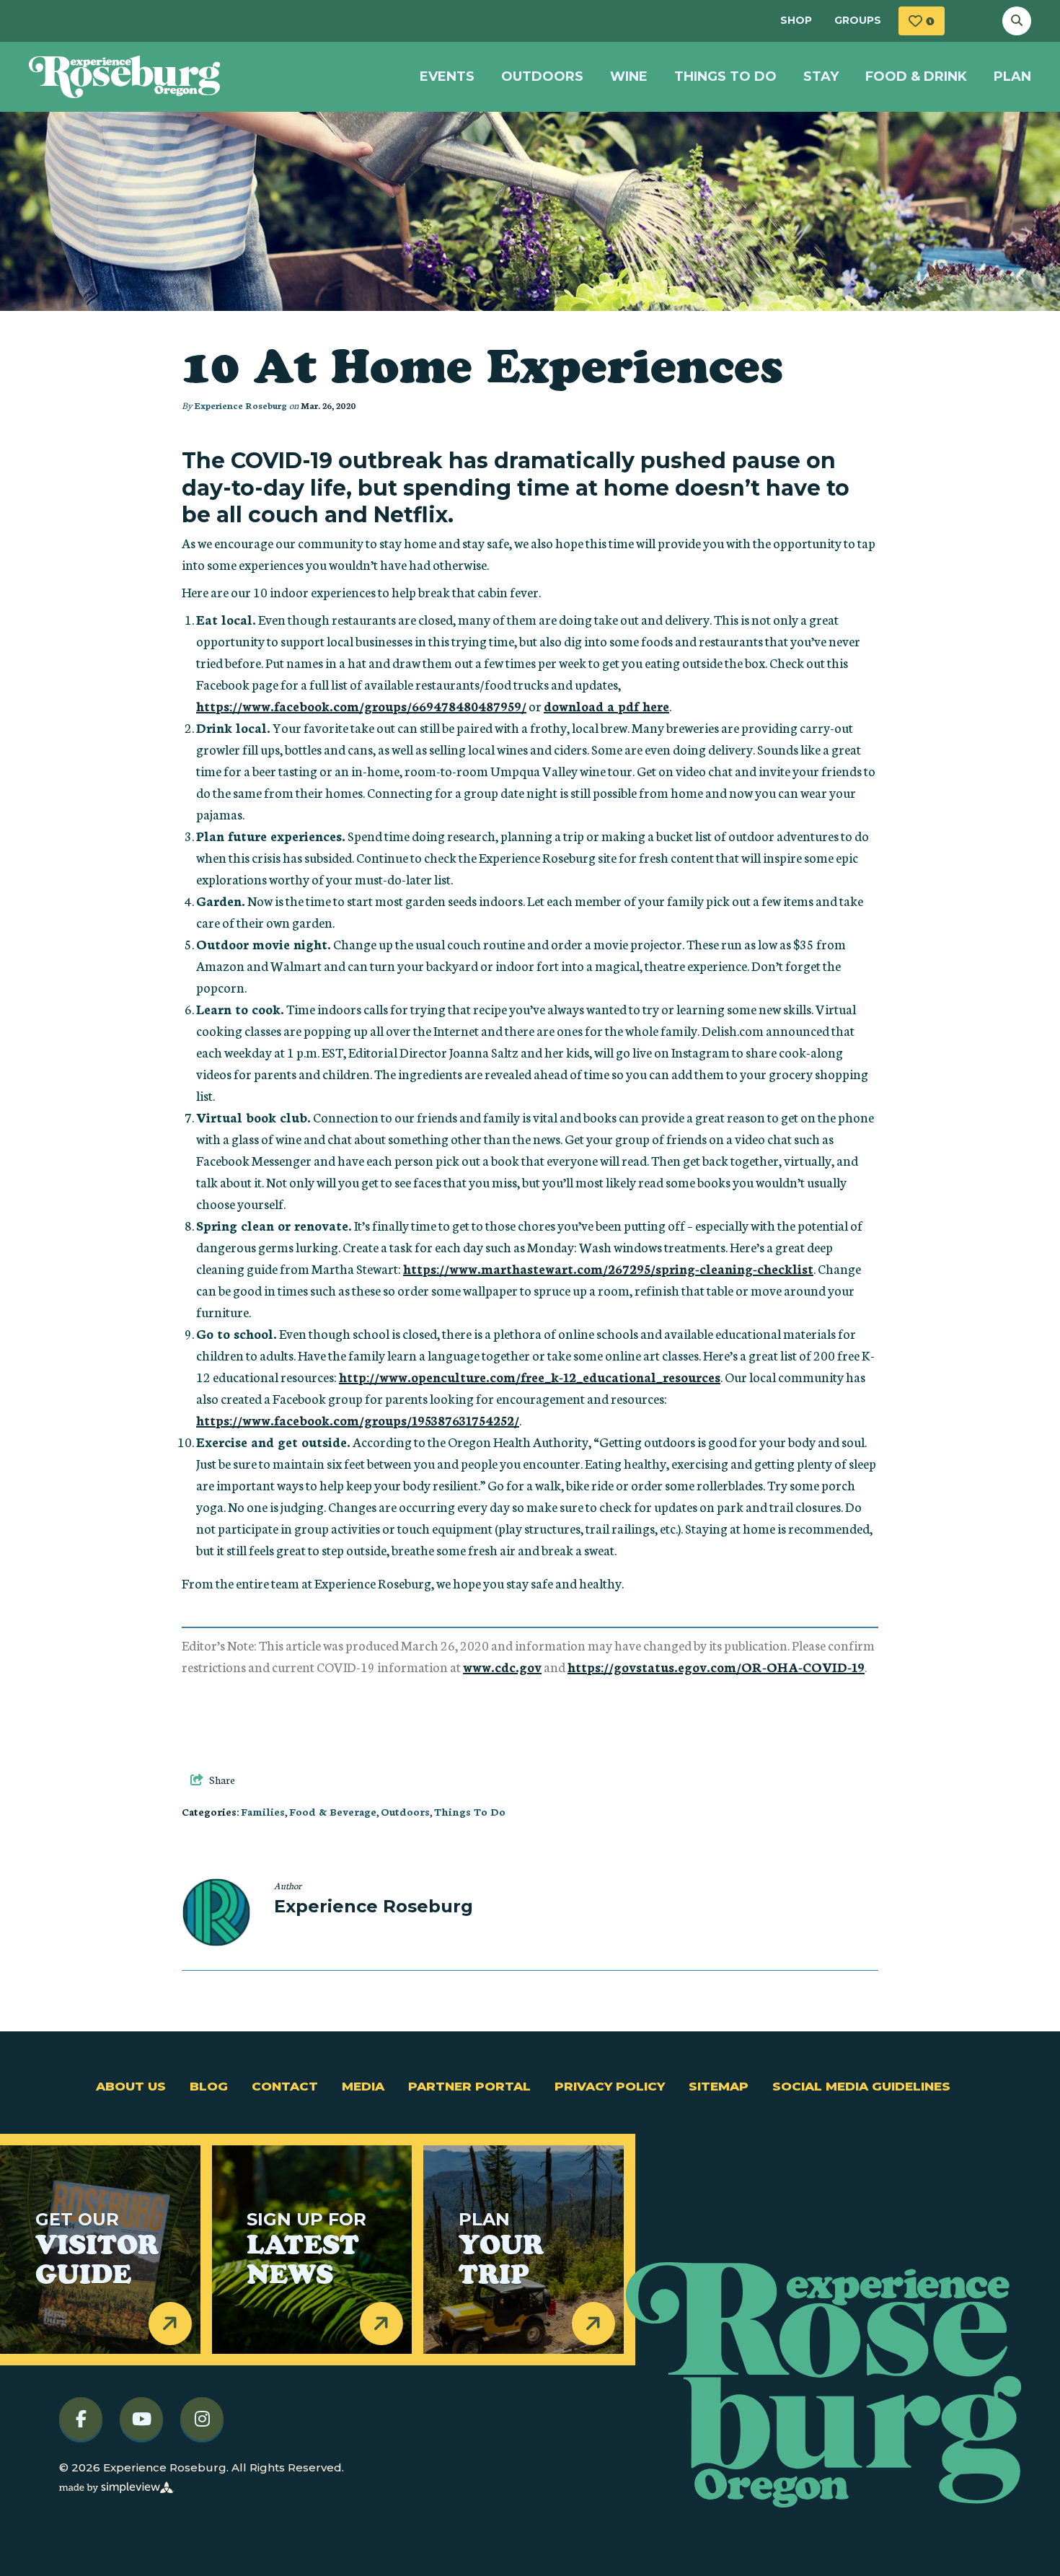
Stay (821, 76)
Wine (629, 76)
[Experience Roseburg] (125, 77)
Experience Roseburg (240, 405)
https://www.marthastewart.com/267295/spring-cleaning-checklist (608, 1268)
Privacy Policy (610, 2086)
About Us (131, 2086)
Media (363, 2086)
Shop (796, 20)
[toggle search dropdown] (1017, 21)
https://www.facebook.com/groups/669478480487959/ (361, 705)
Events (447, 76)
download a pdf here (606, 705)
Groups (858, 20)
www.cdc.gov (502, 1666)
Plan (1012, 76)
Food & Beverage (333, 1811)
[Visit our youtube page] (141, 2418)
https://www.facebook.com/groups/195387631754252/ (358, 1420)
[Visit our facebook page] (81, 2418)
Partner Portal (469, 2086)
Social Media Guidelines (861, 2086)
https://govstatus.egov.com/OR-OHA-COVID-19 (716, 1666)
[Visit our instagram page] (202, 2418)
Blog (209, 2086)
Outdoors (542, 76)
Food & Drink (916, 76)
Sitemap (719, 2086)
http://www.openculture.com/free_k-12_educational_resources (530, 1376)
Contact (285, 2086)
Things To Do (725, 76)
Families (263, 1811)
